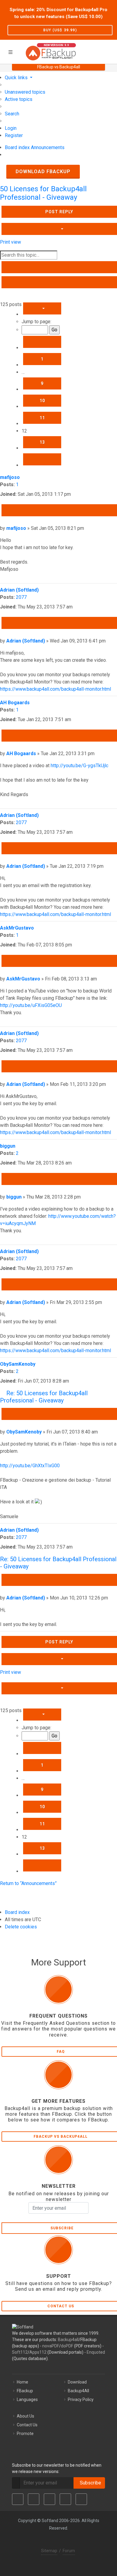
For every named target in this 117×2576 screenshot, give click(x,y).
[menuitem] (25, 92)
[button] (42, 308)
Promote (25, 2434)
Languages (27, 2399)
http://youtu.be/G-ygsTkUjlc (79, 766)
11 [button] (42, 418)
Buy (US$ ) (60, 30)
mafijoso (10, 477)
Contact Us (27, 2425)
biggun (8, 1146)
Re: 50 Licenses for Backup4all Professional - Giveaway (44, 1397)
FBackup (25, 2391)
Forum (69, 2551)
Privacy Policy (81, 2399)
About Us (25, 2416)
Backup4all (68, 2340)
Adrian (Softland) (19, 590)
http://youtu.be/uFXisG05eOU (31, 1005)
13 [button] (42, 442)
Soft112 (20, 2352)
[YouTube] (65, 2499)
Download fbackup (43, 172)
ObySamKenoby (18, 1364)
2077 (21, 597)
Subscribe (89, 2483)
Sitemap (49, 2551)
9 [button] (42, 383)
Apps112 (38, 2352)
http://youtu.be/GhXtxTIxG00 (30, 1466)
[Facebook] (18, 2499)
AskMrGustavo (17, 928)
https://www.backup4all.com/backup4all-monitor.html (55, 689)
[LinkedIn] (49, 2499)
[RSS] (81, 2499)
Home (22, 2382)
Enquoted (96, 2352)
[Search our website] (110, 51)
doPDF (67, 2346)
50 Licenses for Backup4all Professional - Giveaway (43, 193)
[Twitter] (34, 2499)
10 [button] (42, 401)
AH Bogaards (15, 703)
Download (77, 2382)
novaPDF (51, 2346)
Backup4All (78, 2391)
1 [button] (42, 359)
